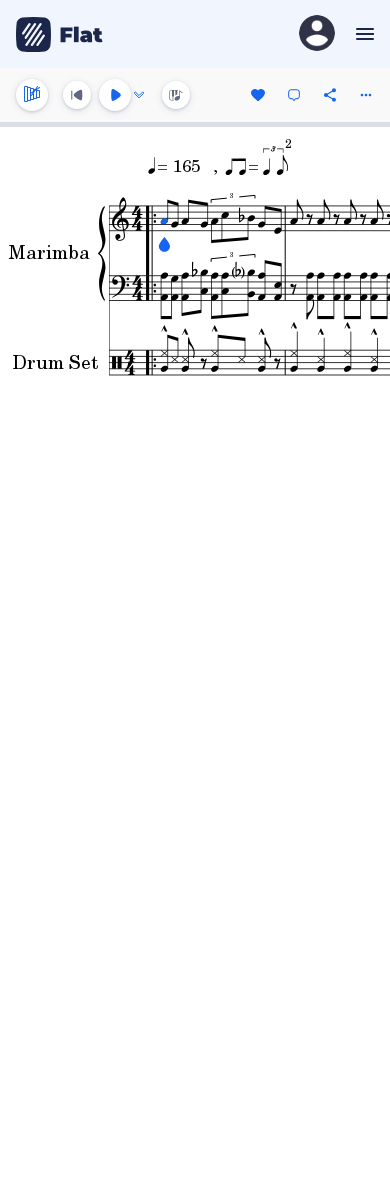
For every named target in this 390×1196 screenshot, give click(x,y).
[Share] (330, 95)
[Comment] (294, 95)
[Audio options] (139, 95)
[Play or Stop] (115, 95)
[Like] (258, 95)
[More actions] (366, 95)
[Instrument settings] (32, 95)
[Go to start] (77, 95)
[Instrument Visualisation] (176, 95)
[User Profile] (317, 34)
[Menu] (362, 34)
